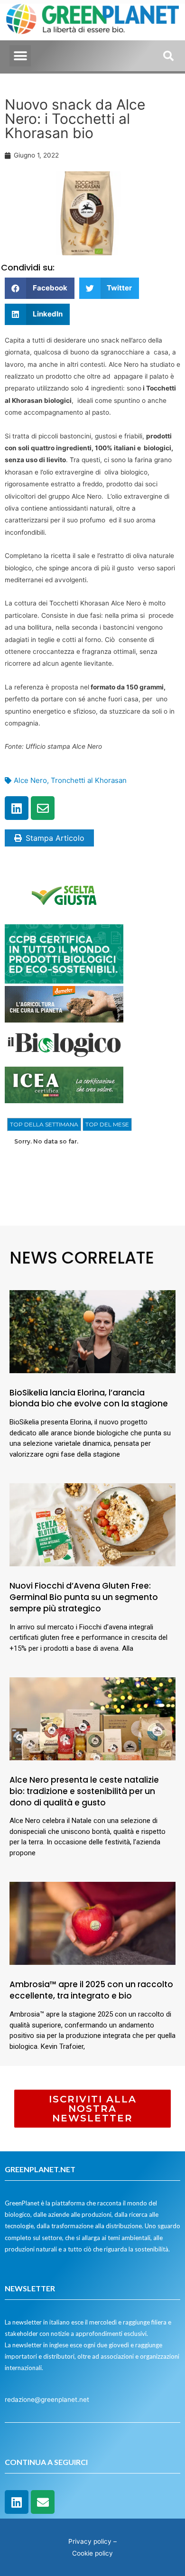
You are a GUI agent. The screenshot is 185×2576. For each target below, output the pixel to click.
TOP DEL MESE (107, 1124)
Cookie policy (92, 2553)
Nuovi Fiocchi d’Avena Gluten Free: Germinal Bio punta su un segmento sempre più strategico (84, 1597)
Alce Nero (30, 780)
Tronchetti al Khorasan (89, 780)
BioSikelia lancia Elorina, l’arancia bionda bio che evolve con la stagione (89, 1398)
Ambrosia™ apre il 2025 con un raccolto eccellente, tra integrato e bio (91, 1990)
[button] (20, 56)
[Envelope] (43, 808)
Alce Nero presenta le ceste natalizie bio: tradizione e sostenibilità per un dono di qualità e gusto (84, 1791)
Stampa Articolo (55, 838)
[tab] (44, 1125)
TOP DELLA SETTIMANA (44, 1124)
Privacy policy (90, 2541)
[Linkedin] (17, 808)
